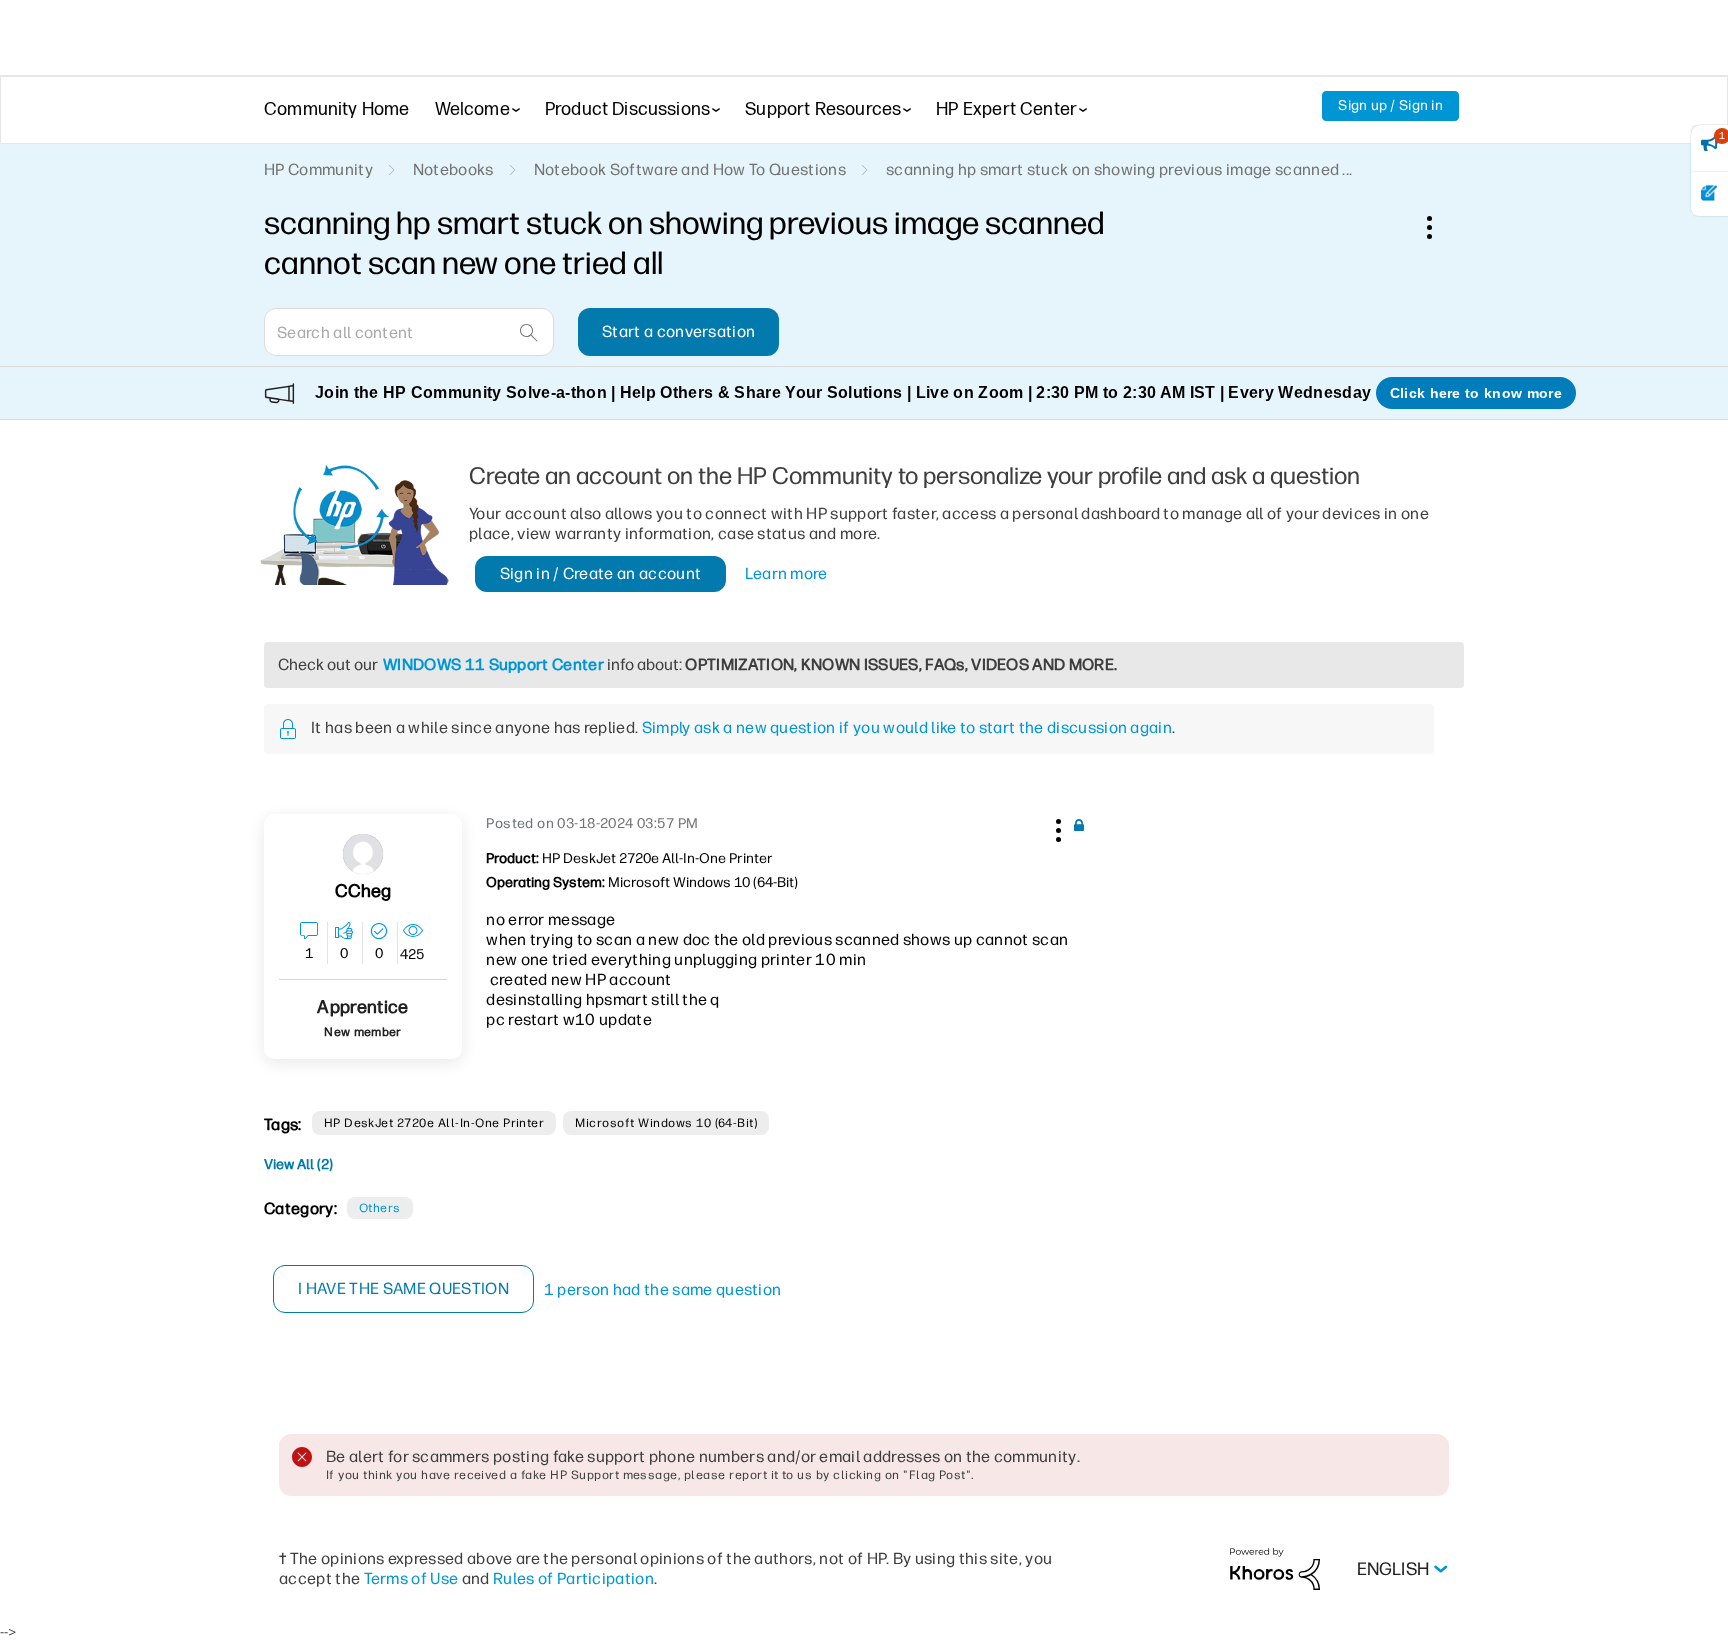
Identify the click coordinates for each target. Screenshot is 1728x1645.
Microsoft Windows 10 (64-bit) (666, 1123)
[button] (1056, 827)
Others (380, 1208)
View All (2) (298, 1164)
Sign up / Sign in (1390, 105)
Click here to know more (1476, 393)
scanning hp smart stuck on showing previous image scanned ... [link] (1119, 169)
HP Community (318, 169)
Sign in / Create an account (601, 573)
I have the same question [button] (403, 1288)
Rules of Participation (573, 1578)
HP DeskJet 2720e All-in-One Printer (434, 1123)
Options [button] (1440, 227)
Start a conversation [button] (678, 331)
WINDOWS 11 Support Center (493, 664)
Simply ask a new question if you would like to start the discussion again (907, 727)
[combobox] (409, 332)
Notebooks (453, 169)
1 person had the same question (663, 1289)
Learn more (786, 573)
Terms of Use (411, 1578)
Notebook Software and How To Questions (690, 169)
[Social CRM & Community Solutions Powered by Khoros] (1275, 1568)
